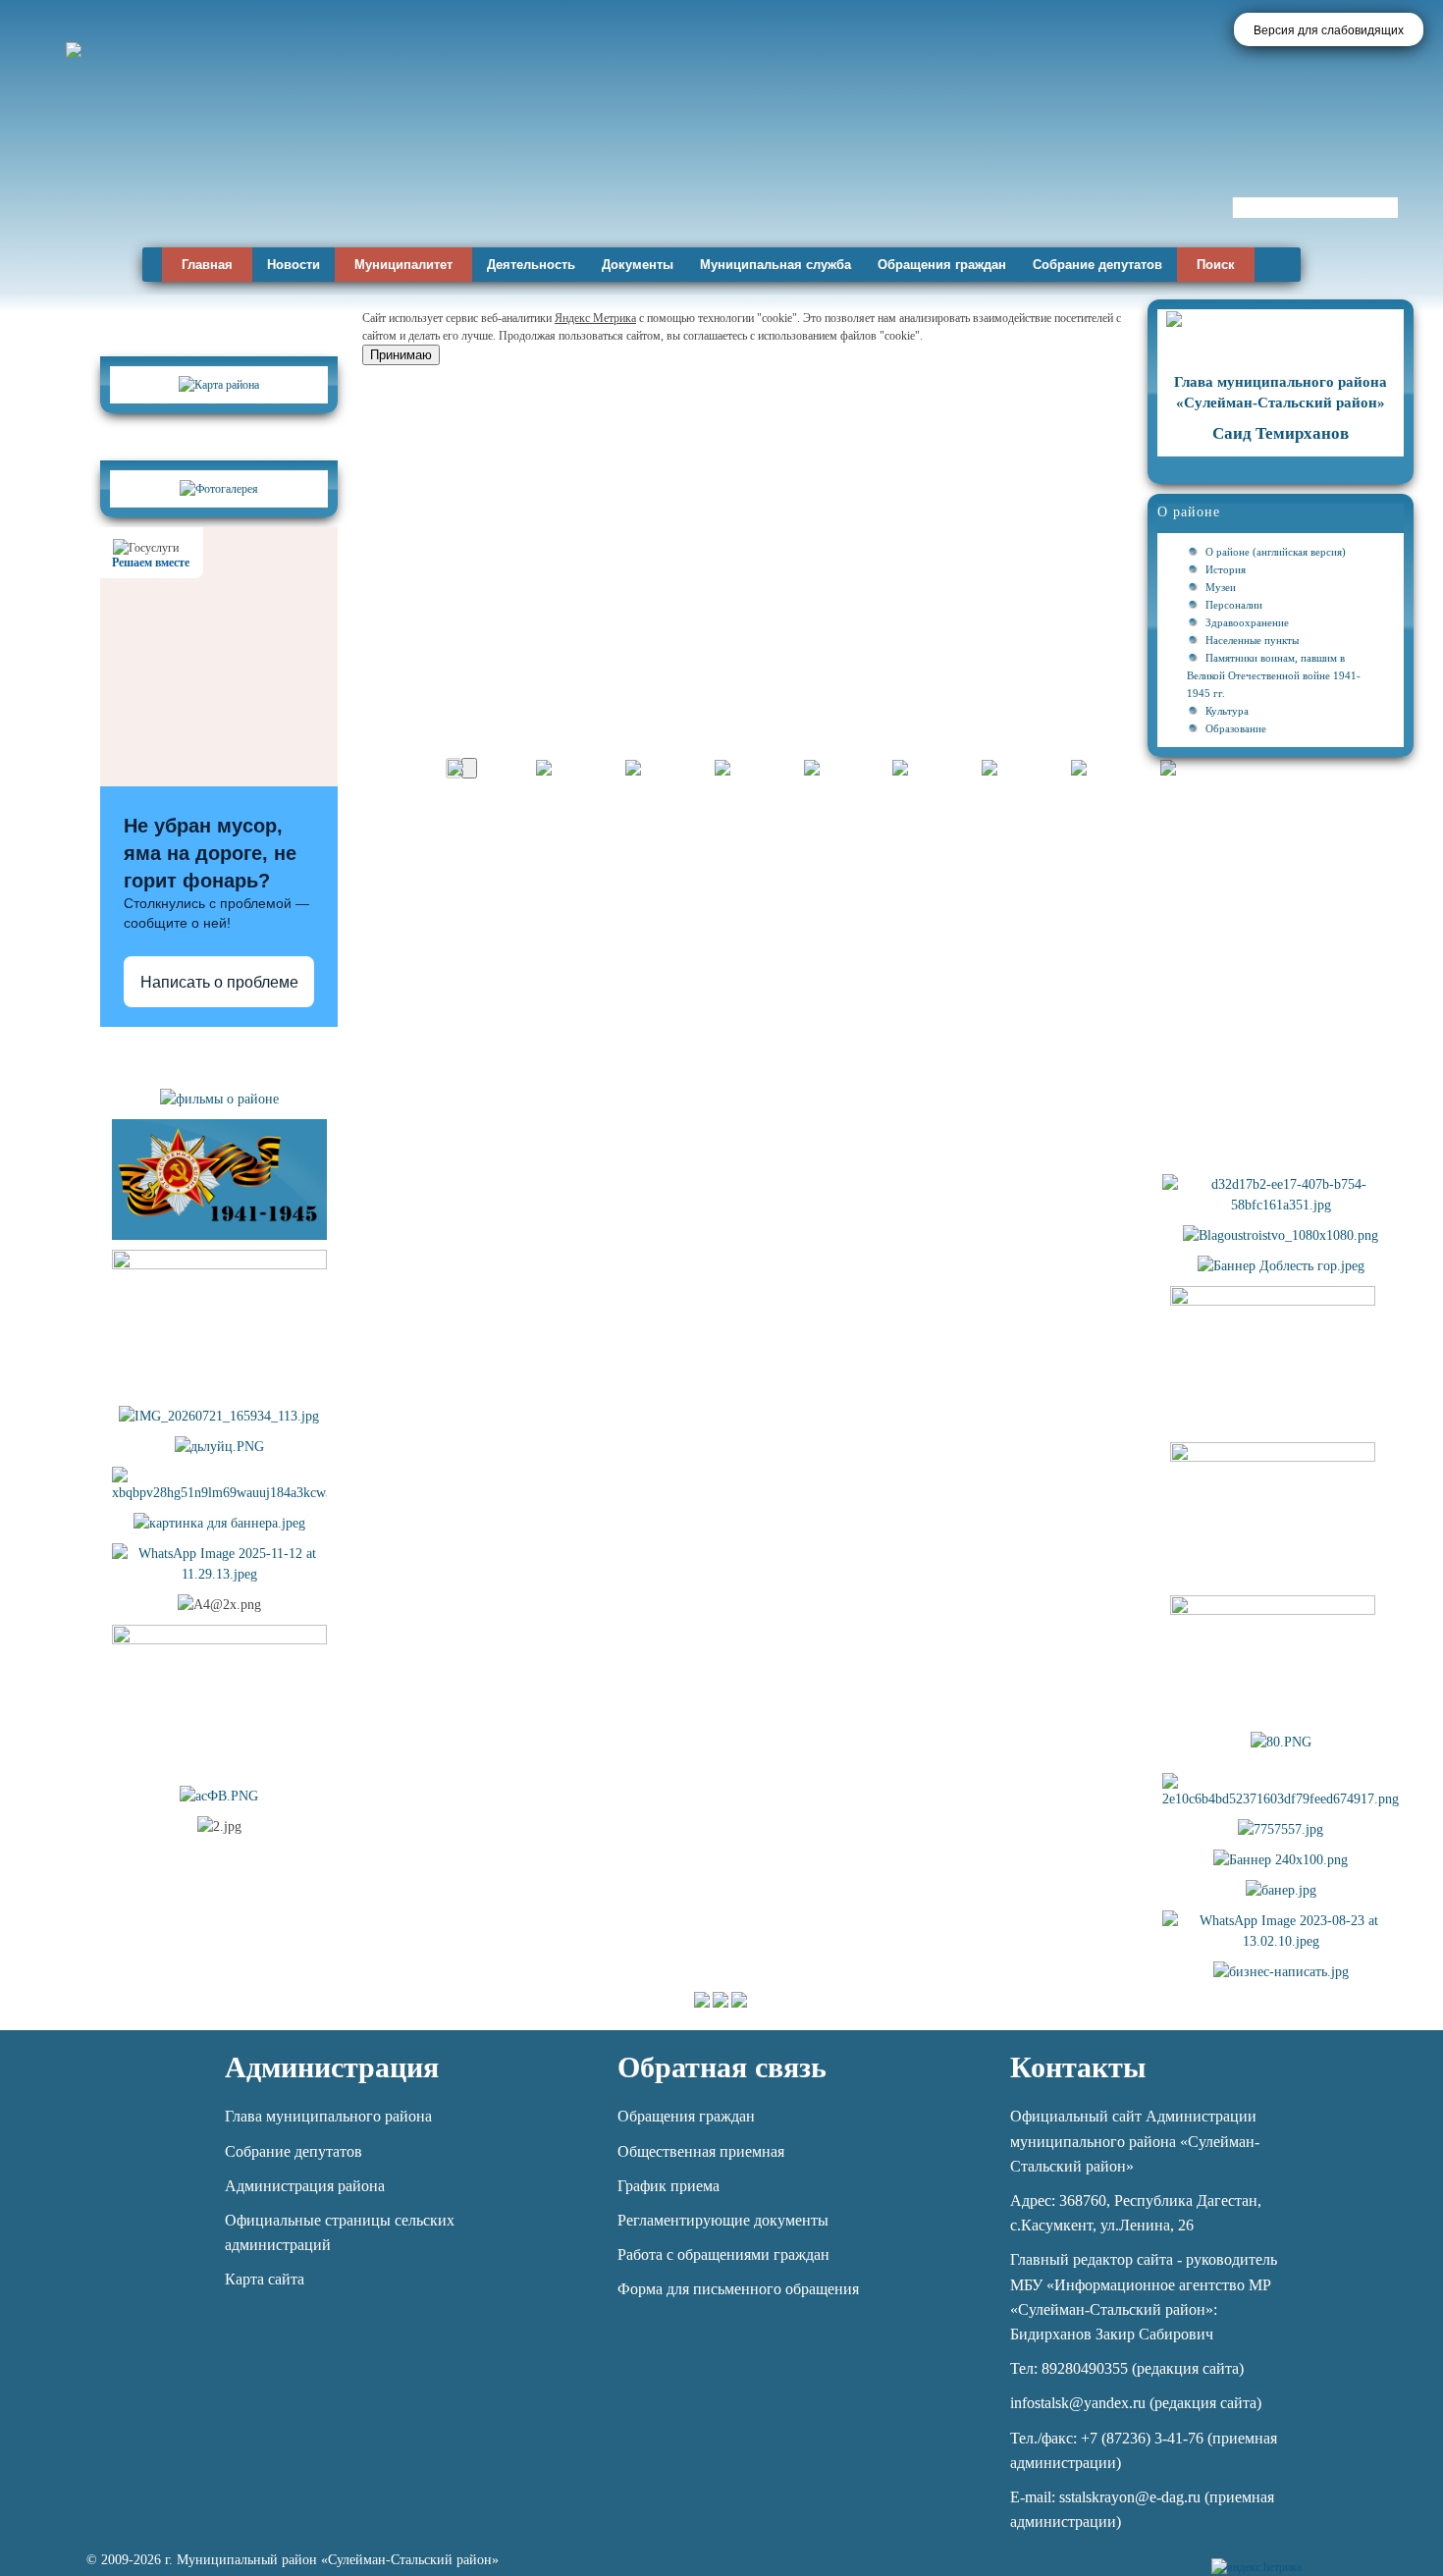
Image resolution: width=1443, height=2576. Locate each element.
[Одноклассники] (1387, 2556)
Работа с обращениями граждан (723, 2254)
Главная (207, 265)
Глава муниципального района (328, 2116)
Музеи (1221, 587)
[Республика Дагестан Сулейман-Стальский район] (562, 184)
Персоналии (1234, 605)
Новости (294, 265)
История (1226, 569)
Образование (1236, 728)
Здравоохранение (1247, 622)
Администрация (332, 2067)
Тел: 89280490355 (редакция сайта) (1127, 2368)
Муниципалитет (403, 265)
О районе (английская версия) (1276, 552)
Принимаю (401, 355)
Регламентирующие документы (723, 2220)
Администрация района (305, 2186)
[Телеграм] (1320, 2556)
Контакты (1078, 2067)
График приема (668, 2186)
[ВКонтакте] (1353, 2556)
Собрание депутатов (1097, 265)
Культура (1227, 711)
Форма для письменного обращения (738, 2289)
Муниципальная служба (775, 265)
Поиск (1216, 265)
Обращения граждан (942, 265)
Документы (638, 265)
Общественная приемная (701, 2151)
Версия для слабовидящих (1329, 30)
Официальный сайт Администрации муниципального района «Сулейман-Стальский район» (1135, 2141)
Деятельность (531, 265)
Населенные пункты (1252, 640)
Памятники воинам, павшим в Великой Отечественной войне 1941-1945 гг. (1274, 675)
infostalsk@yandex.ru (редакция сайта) (1136, 2403)
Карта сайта (265, 2279)
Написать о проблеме (219, 982)
